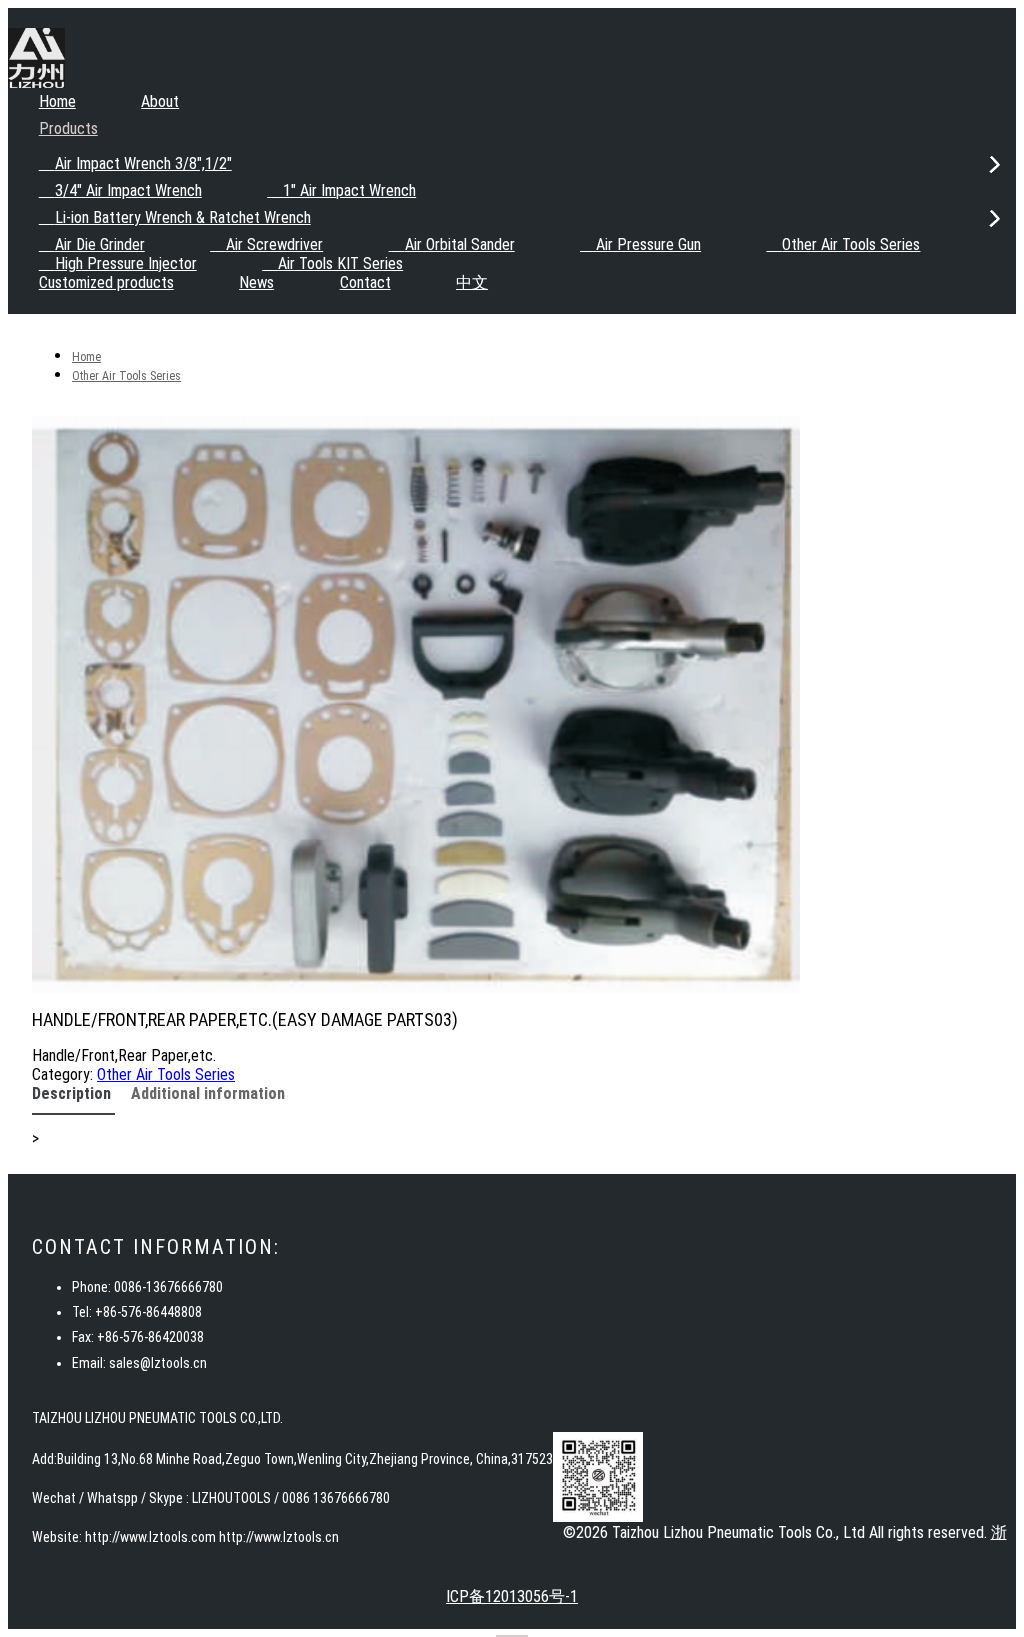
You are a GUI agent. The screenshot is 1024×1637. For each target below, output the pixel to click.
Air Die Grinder (100, 244)
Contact (365, 282)
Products (68, 128)
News (256, 282)
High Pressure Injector (126, 263)
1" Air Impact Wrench (349, 190)
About (160, 101)
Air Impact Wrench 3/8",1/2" (143, 163)
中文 (472, 282)
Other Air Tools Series (851, 244)
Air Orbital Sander (460, 244)
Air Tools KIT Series (340, 263)
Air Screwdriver (274, 244)
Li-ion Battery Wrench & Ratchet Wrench (183, 217)
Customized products (106, 282)
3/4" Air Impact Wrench (128, 190)
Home (57, 101)
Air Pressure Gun (648, 244)
